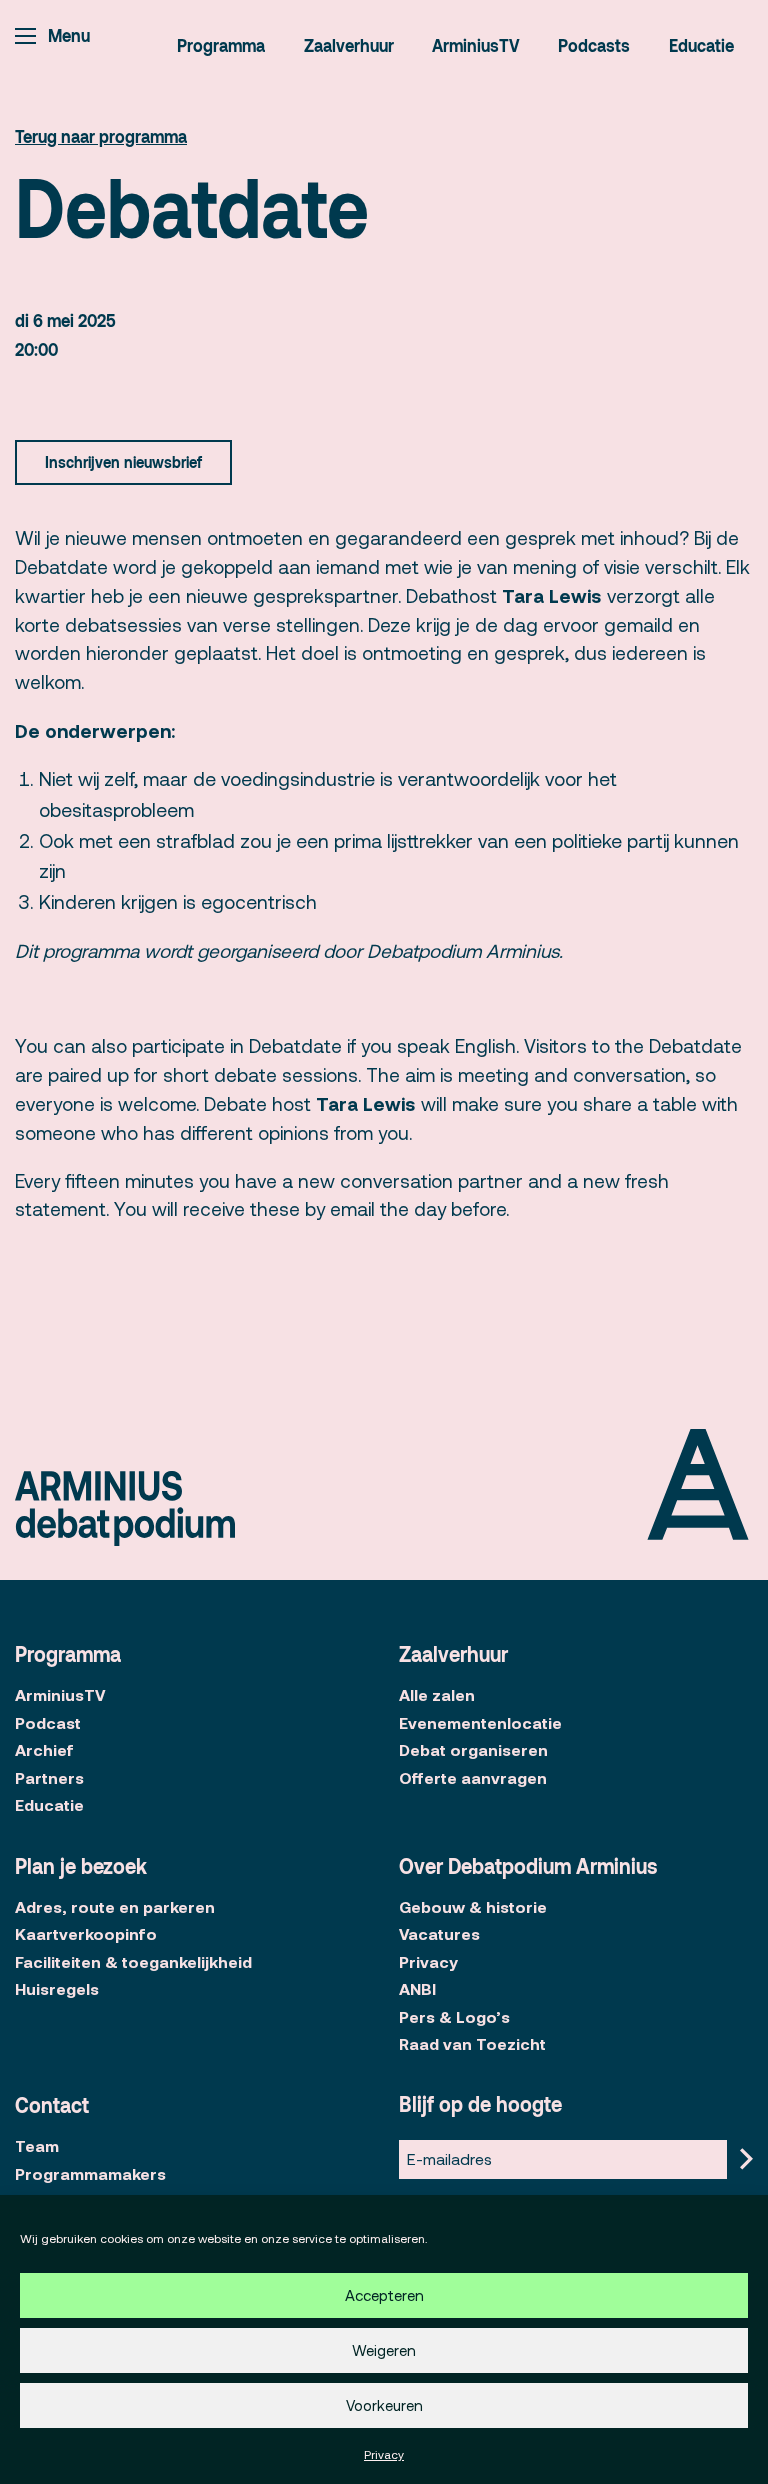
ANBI (417, 1989)
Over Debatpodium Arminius (528, 1866)
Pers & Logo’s (454, 2017)
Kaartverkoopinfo (86, 1934)
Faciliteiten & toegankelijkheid (133, 1962)
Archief (44, 1750)
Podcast (48, 1723)
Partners (49, 1778)
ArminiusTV (476, 45)
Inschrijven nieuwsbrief (123, 462)
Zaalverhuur (349, 45)
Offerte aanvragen (473, 1778)
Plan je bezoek (81, 1866)
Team (37, 2146)
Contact (52, 2105)
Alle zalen (437, 1695)
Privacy (384, 2454)
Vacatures (439, 1934)
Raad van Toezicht (472, 2044)
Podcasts (594, 45)
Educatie (701, 45)
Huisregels (57, 1989)
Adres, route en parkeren (115, 1907)
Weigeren (384, 2351)
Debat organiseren (473, 1750)
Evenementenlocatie (480, 1723)
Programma (221, 45)
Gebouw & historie (473, 1907)
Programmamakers (90, 2174)
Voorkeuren (384, 2406)
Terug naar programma (101, 136)
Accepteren (384, 2296)
